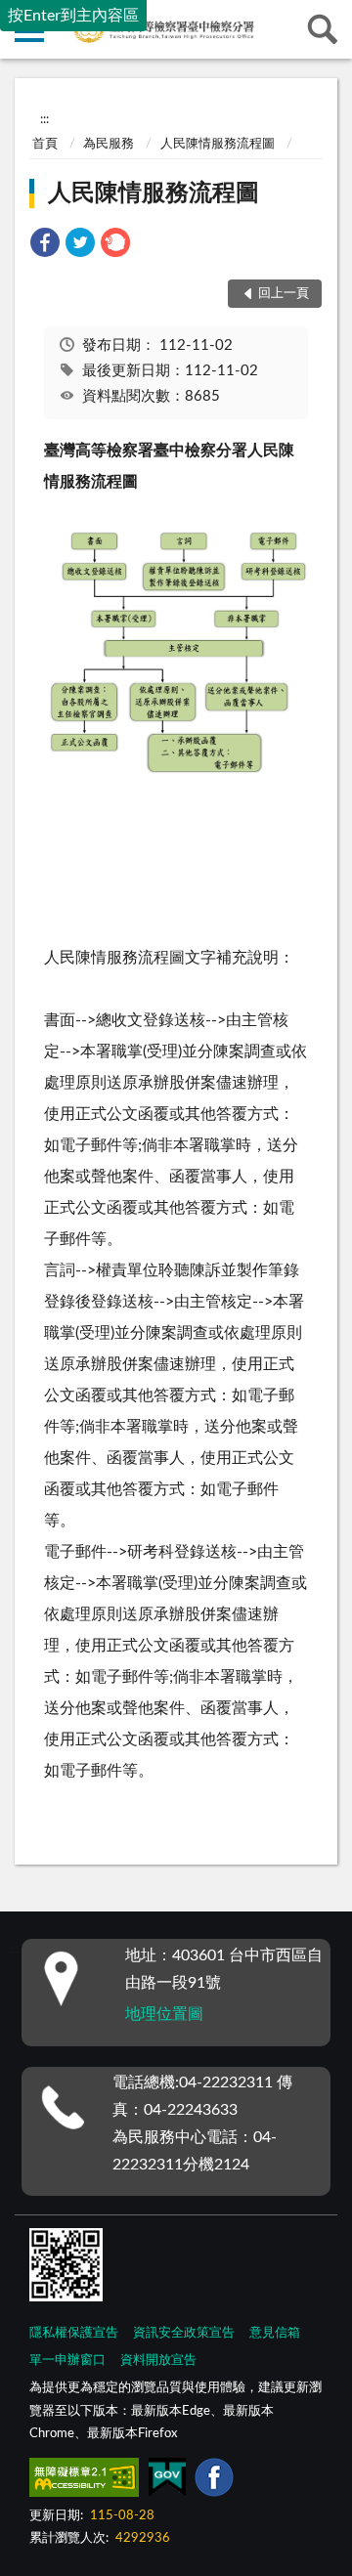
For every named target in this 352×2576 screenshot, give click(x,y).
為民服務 (109, 144)
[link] (45, 246)
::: (44, 119)
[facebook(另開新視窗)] (214, 2481)
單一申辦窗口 (67, 2361)
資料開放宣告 (158, 2361)
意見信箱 (275, 2333)
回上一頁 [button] (284, 294)
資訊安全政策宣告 (184, 2333)
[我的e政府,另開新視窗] (167, 2481)
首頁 (45, 144)
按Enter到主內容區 (73, 16)
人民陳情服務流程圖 (218, 144)
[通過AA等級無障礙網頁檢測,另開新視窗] (84, 2481)
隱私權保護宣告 (74, 2333)
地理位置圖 (164, 2014)
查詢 (323, 29)
